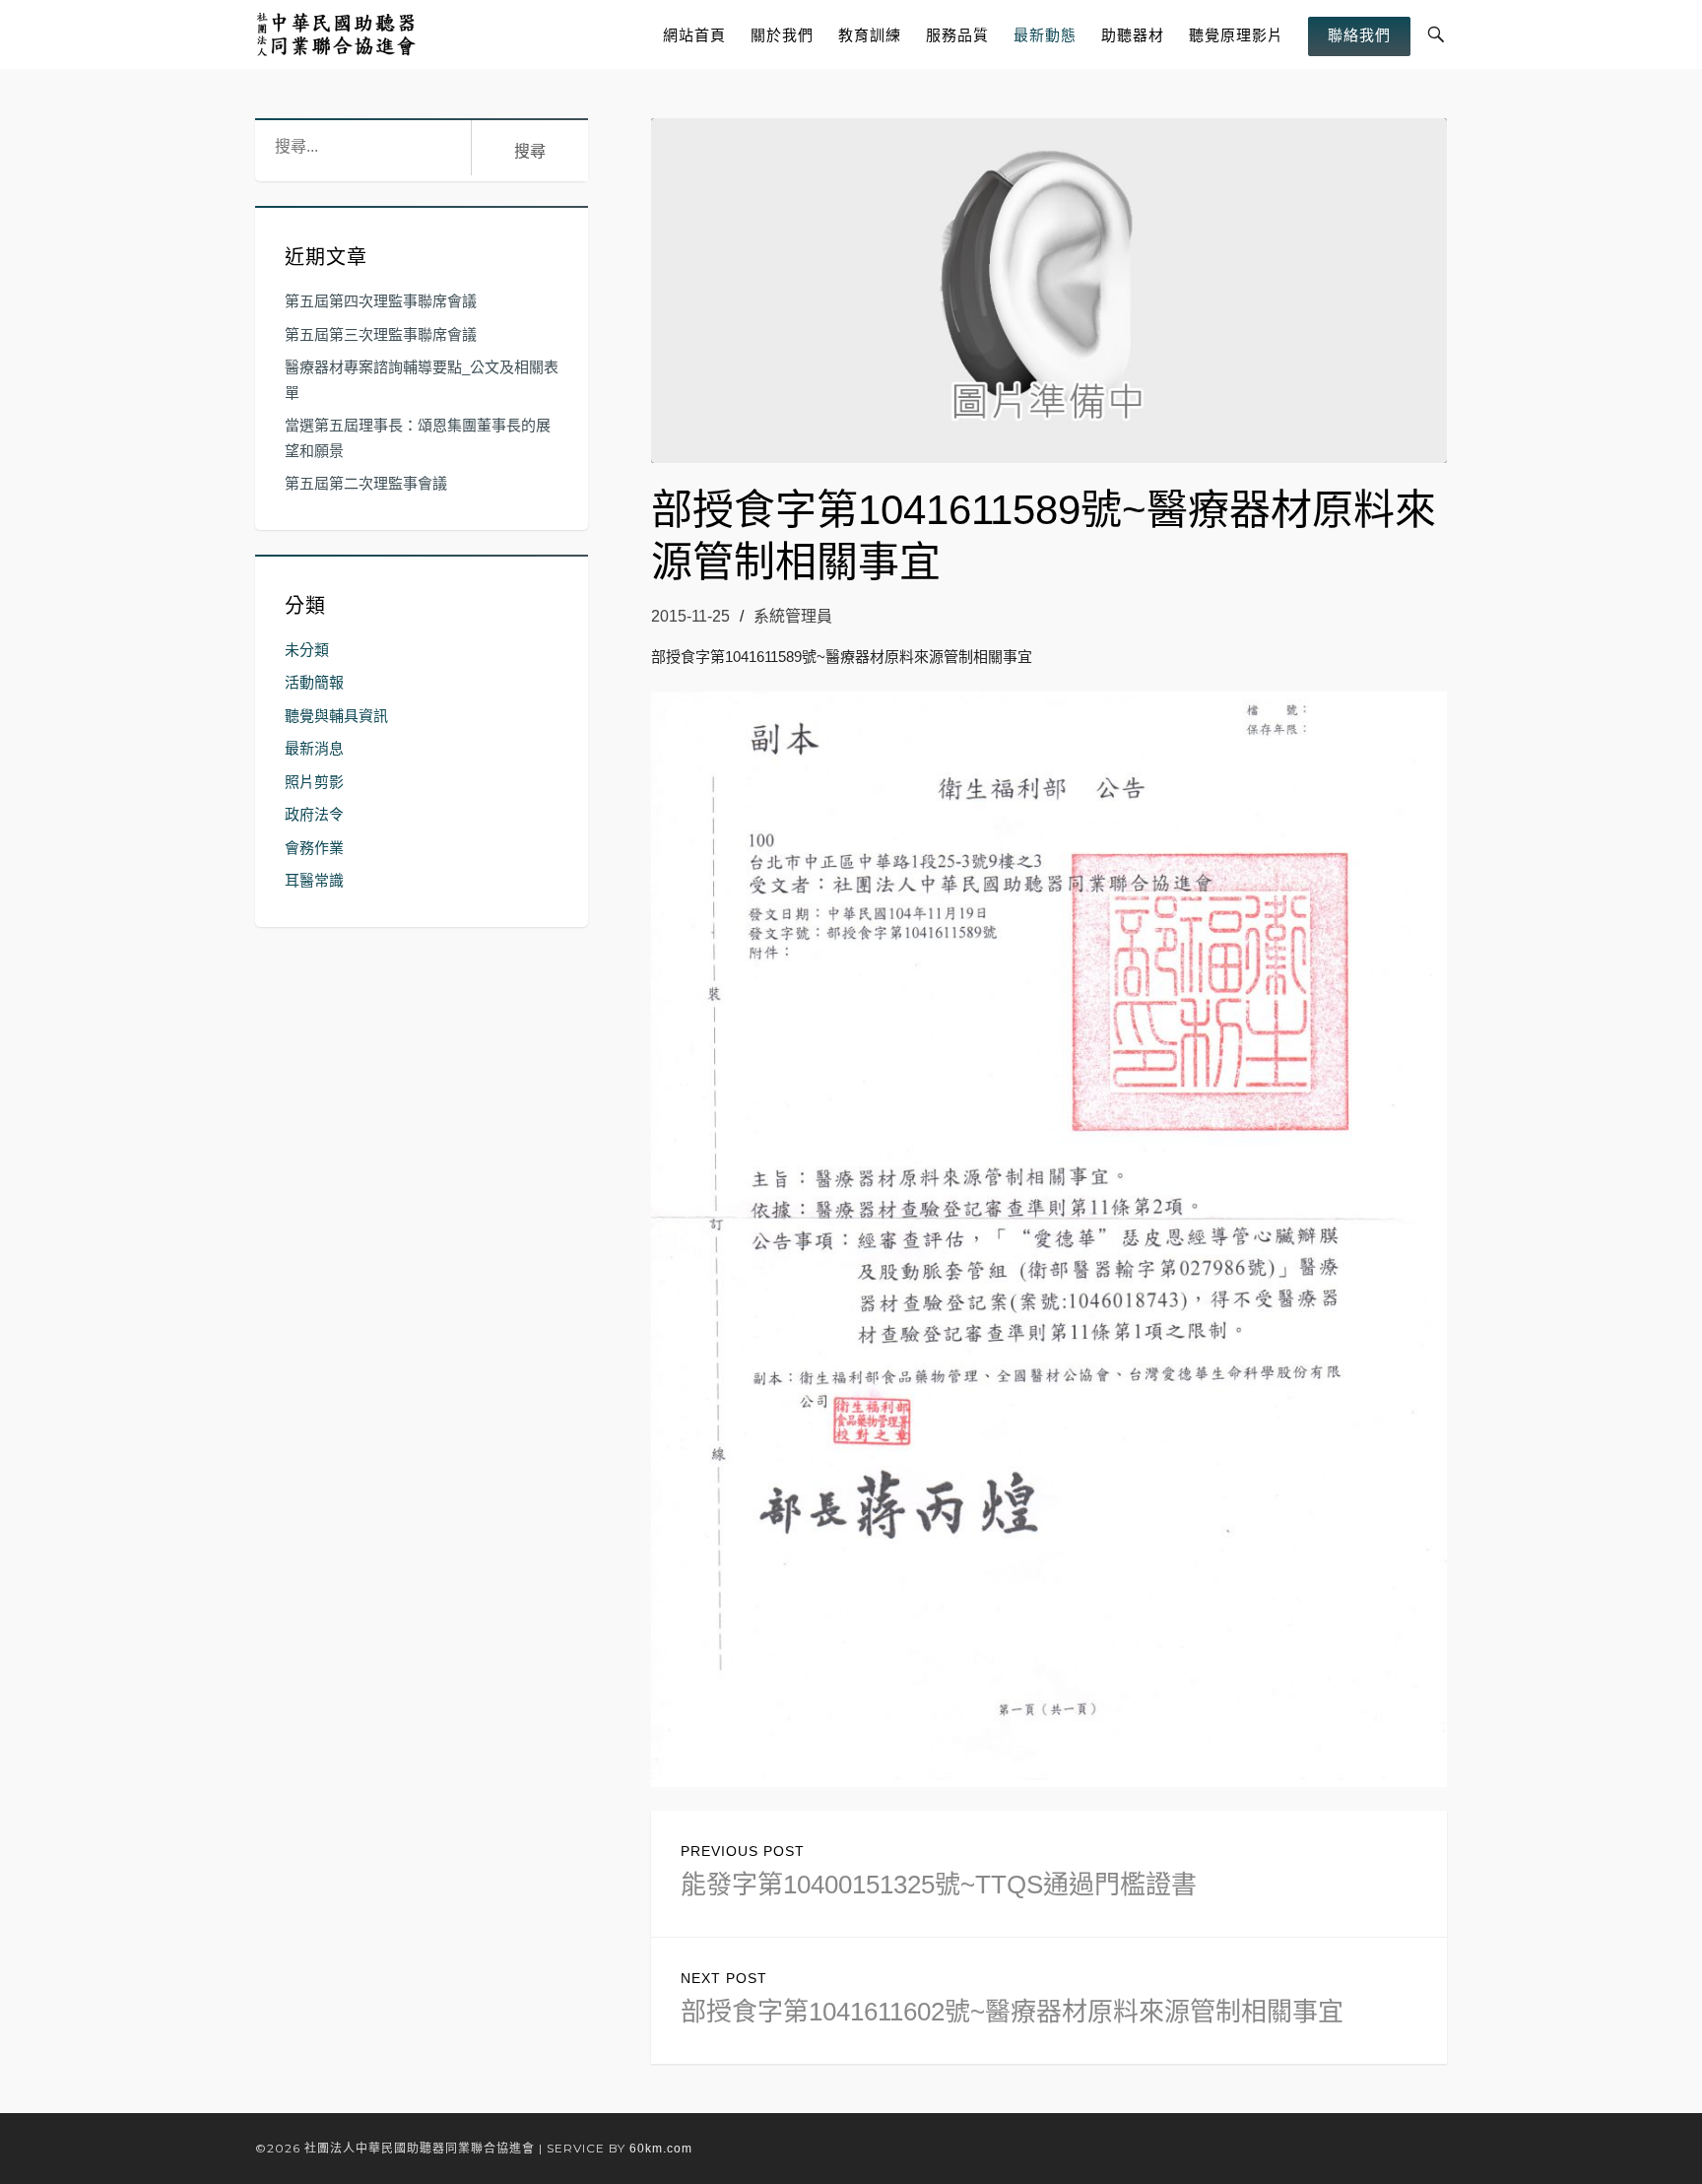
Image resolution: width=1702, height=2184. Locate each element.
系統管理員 (793, 616)
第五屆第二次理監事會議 (366, 483)
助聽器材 (1133, 35)
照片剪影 (314, 782)
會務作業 (314, 848)
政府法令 (314, 814)
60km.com (661, 2149)
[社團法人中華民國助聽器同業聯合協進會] (337, 34)
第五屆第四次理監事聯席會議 (381, 301)
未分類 (307, 650)
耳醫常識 (314, 880)
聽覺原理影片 (1236, 35)
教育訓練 (870, 35)
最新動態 (1045, 35)
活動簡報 (314, 682)
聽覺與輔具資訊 (336, 716)
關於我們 (782, 35)
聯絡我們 (1359, 35)
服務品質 (957, 35)
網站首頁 (694, 35)
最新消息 (314, 748)
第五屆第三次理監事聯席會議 (381, 334)
